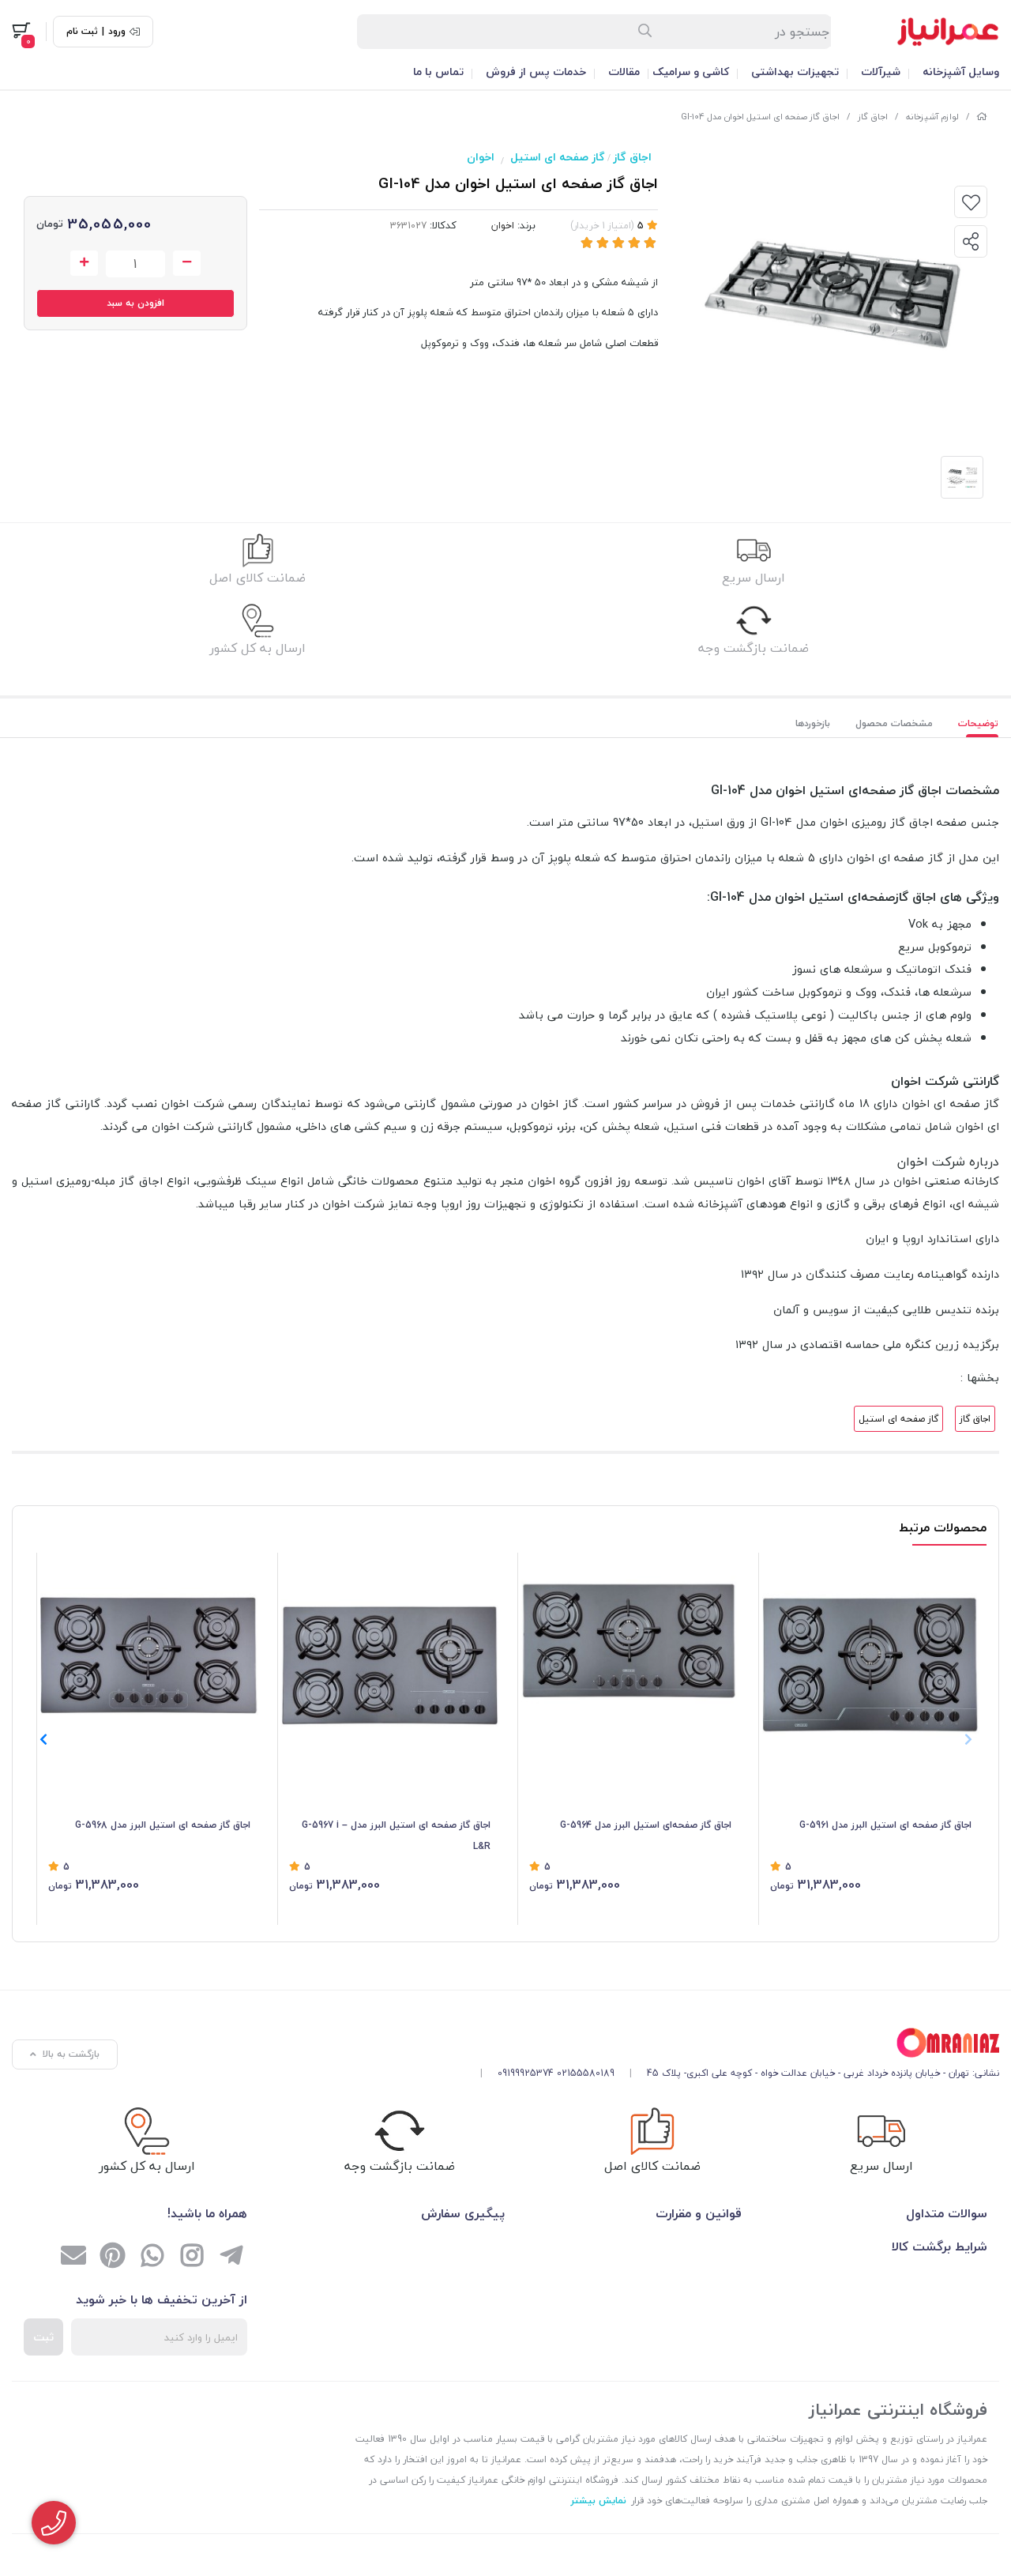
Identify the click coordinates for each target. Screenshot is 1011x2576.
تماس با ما (438, 72)
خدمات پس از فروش (536, 72)
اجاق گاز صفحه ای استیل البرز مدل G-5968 (163, 1825)
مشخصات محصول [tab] (894, 723)
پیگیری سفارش (463, 2213)
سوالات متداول (947, 2213)
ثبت (43, 2337)
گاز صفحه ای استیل (558, 157)
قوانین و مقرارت (699, 2213)
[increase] (84, 263)
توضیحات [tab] (978, 723)
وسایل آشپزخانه (961, 72)
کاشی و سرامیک (691, 72)
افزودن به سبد (135, 303)
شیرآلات (881, 72)
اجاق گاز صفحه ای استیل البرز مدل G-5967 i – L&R (396, 1835)
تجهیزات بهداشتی (795, 72)
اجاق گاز (873, 117)
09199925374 (526, 2073)
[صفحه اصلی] (982, 117)
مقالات (624, 72)
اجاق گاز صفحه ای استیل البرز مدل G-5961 (885, 1825)
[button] (43, 1739)
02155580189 (586, 2073)
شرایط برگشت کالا (940, 2246)
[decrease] (187, 263)
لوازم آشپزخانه (932, 117)
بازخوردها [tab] (813, 723)
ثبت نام (82, 32)
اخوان (481, 157)
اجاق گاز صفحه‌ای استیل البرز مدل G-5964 (646, 1825)
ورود (117, 32)
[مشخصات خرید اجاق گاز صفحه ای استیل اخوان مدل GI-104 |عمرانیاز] (734, 2043)
